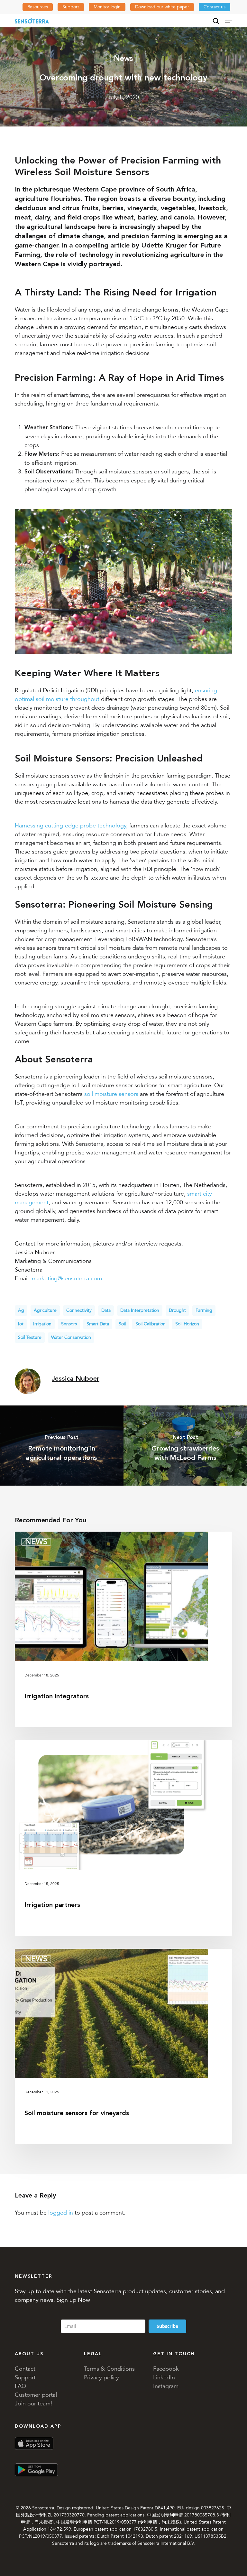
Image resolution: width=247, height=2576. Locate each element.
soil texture (30, 1337)
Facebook (166, 2369)
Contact (25, 2369)
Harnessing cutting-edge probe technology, (71, 826)
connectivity (79, 1310)
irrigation (42, 1324)
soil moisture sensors (111, 1094)
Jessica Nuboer (76, 1379)
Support (25, 2377)
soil (122, 1324)
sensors (69, 1324)
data (106, 1310)
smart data (98, 1324)
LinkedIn (164, 2377)
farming (204, 1310)
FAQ (21, 2386)
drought (177, 1310)
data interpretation (140, 1310)
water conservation (71, 1337)
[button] (229, 21)
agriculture (45, 1310)
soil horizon (187, 1324)
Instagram (166, 2386)
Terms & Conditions (109, 2369)
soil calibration (151, 1324)
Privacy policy (101, 2377)
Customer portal (36, 2395)
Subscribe (167, 2326)
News (123, 58)
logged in (61, 2213)
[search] (216, 21)
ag (21, 1310)
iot (21, 1324)
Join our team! (33, 2403)
